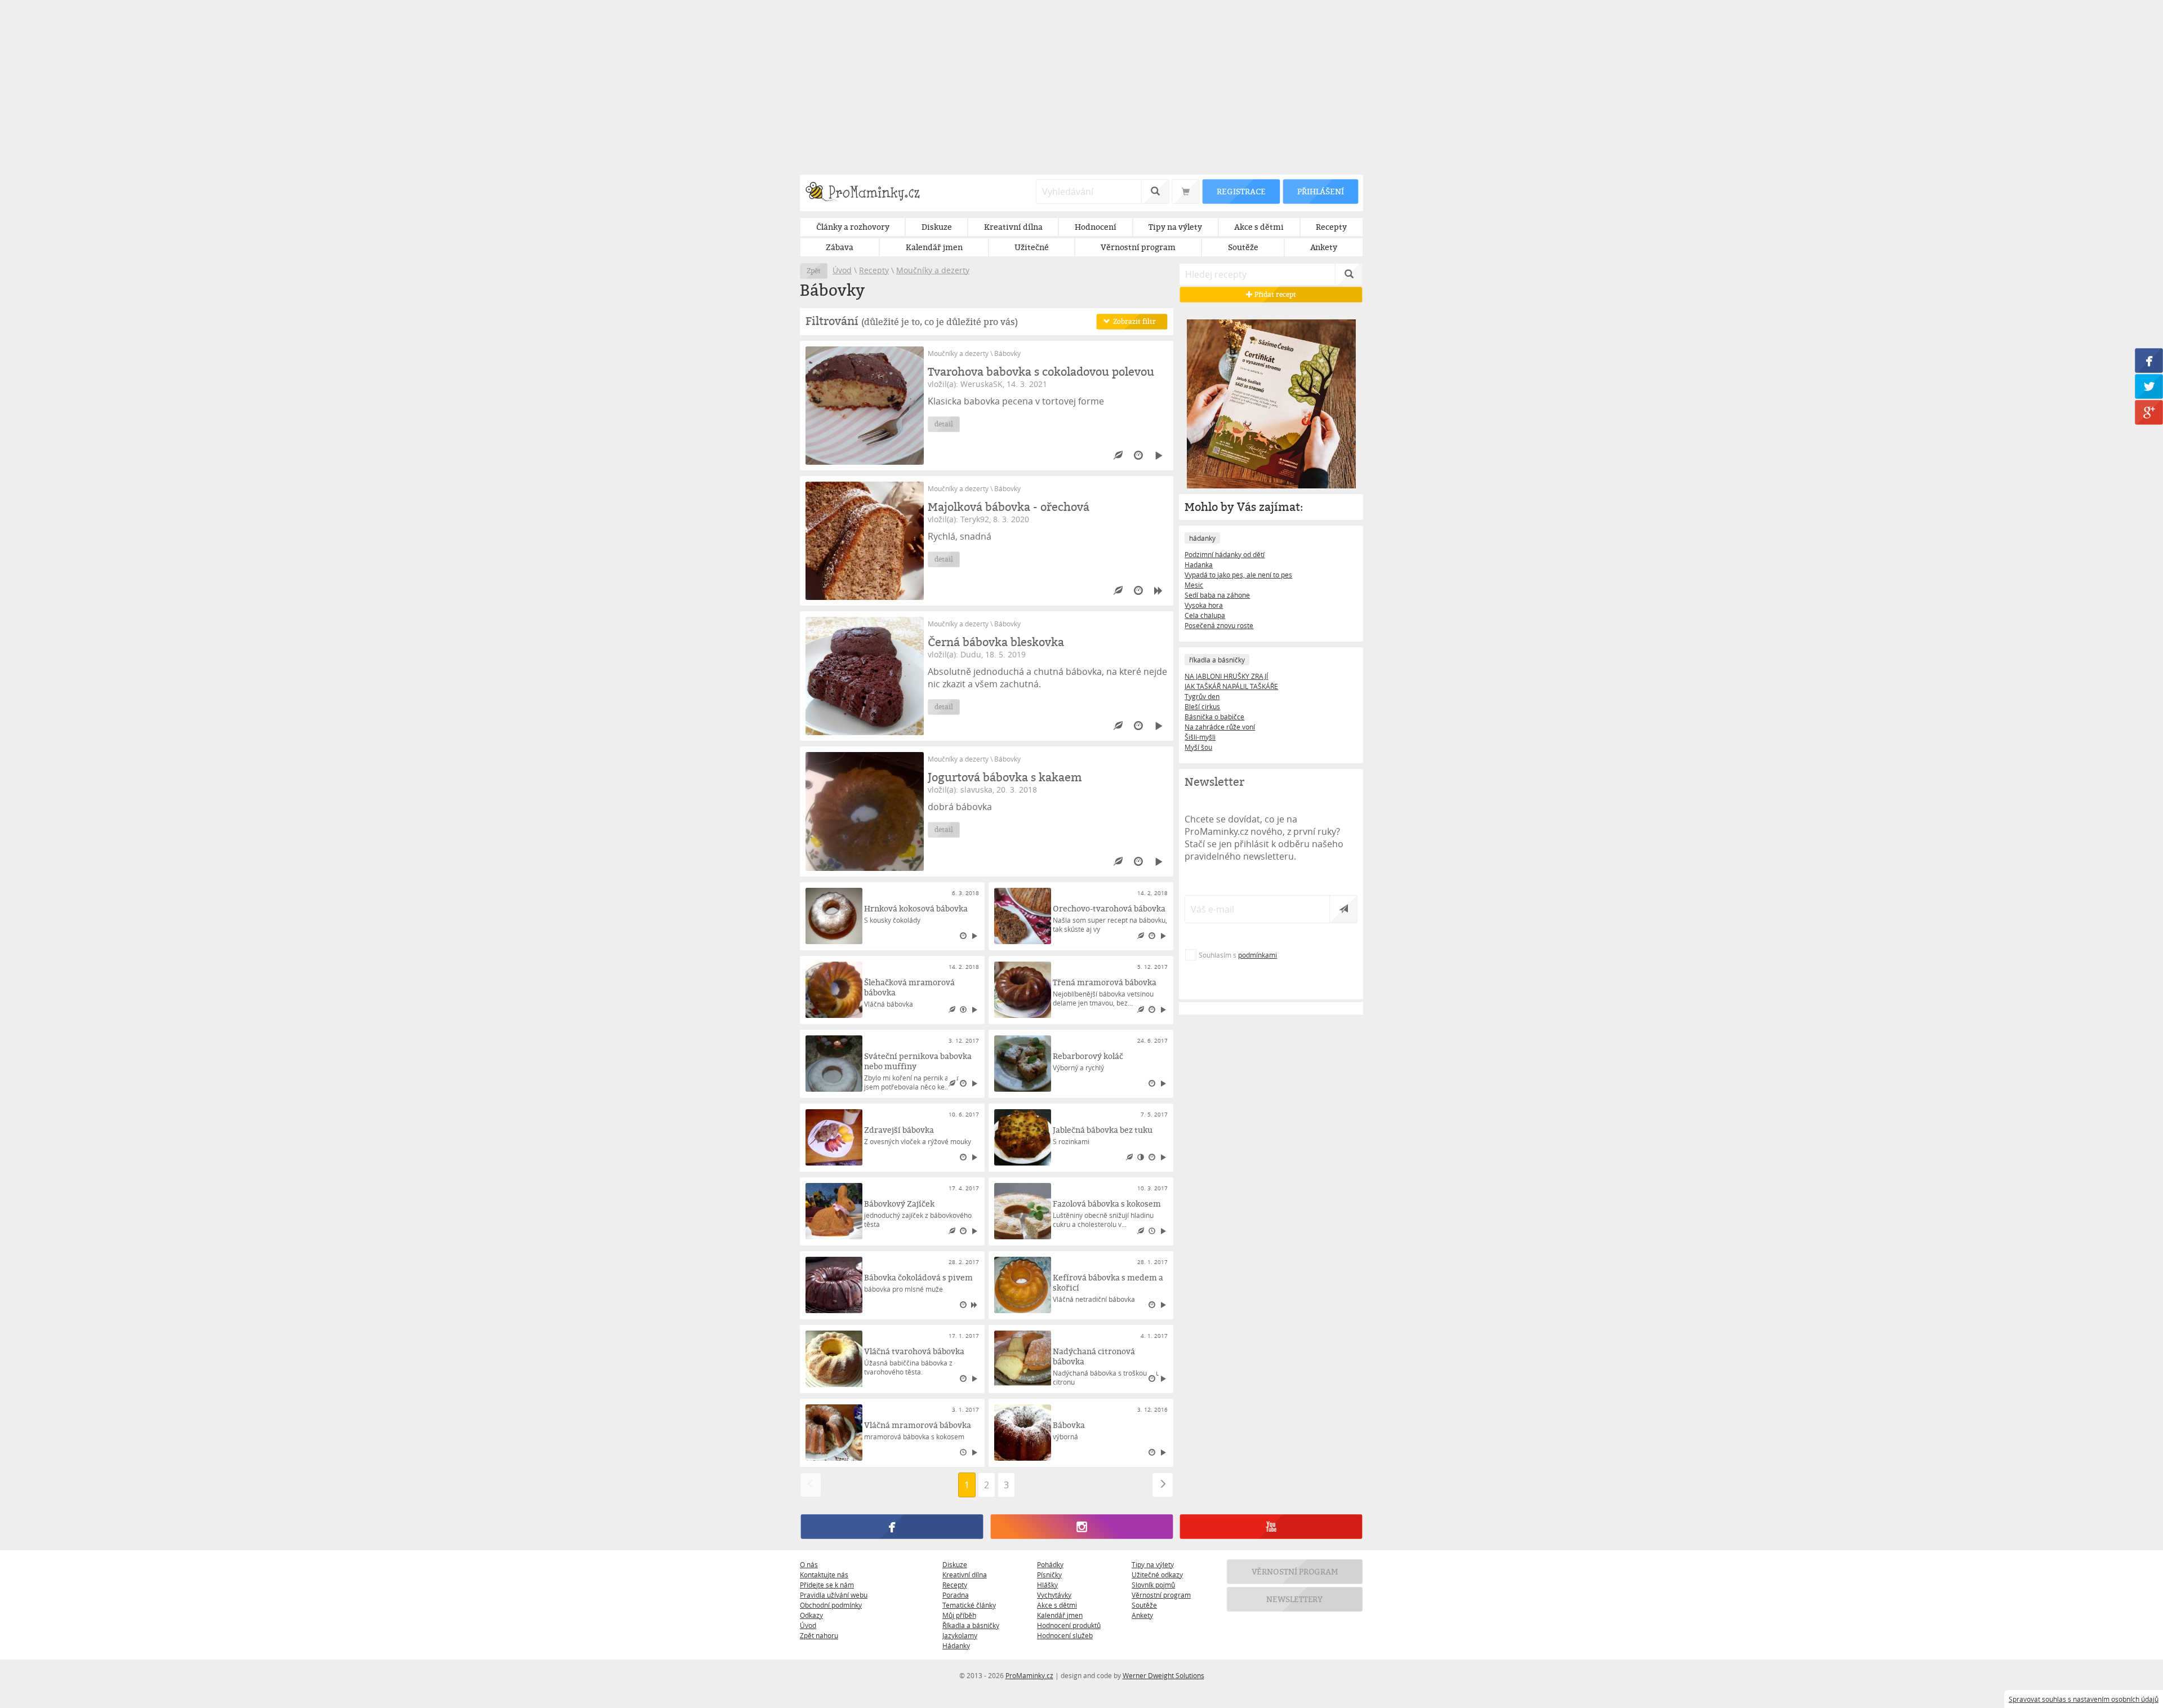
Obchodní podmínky (831, 1605)
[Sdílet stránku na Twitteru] (2149, 387)
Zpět (814, 271)
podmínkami (1258, 955)
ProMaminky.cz (1029, 1675)
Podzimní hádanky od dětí (1225, 554)
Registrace (1241, 191)
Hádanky (956, 1645)
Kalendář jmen (1060, 1615)
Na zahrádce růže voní (1220, 727)
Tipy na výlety (1153, 1564)
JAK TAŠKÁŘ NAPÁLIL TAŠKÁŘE (1231, 686)
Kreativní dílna (965, 1574)
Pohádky (1050, 1564)
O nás (809, 1564)
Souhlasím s (1238, 955)
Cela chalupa (1205, 615)
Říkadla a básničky (971, 1625)
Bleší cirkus (1202, 706)
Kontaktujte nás (824, 1574)
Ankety (1142, 1615)
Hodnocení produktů (1069, 1625)
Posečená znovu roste (1219, 625)
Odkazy (811, 1615)
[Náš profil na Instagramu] (1081, 1527)
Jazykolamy (960, 1635)
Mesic (1194, 585)
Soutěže (1144, 1605)
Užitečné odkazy (1157, 1574)
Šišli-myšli (1200, 737)
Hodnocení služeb (1065, 1635)
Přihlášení (1320, 191)
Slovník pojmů (1153, 1585)
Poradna (956, 1595)
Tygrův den (1202, 696)
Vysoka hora (1204, 605)
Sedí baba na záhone (1217, 595)
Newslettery (1295, 1599)
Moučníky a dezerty (933, 270)
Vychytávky (1054, 1595)
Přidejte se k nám (827, 1585)
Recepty (874, 270)
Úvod (842, 270)
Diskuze (955, 1564)
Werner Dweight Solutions (1163, 1675)
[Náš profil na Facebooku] (892, 1527)
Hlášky (1047, 1585)
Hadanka (1199, 564)
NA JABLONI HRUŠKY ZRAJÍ (1226, 676)
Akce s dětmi (1057, 1605)
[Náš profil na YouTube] (1271, 1527)
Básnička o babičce (1214, 717)
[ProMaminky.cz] (868, 193)
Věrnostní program (1161, 1595)
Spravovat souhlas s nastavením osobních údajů (2084, 1699)
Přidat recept (1274, 294)
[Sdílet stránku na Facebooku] (2149, 361)
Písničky (1049, 1574)
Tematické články (969, 1605)
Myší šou (1198, 747)
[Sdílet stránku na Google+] (2149, 413)
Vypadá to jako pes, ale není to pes (1238, 575)
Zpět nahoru (819, 1635)
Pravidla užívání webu (834, 1595)
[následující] (1163, 1485)
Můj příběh (959, 1615)
